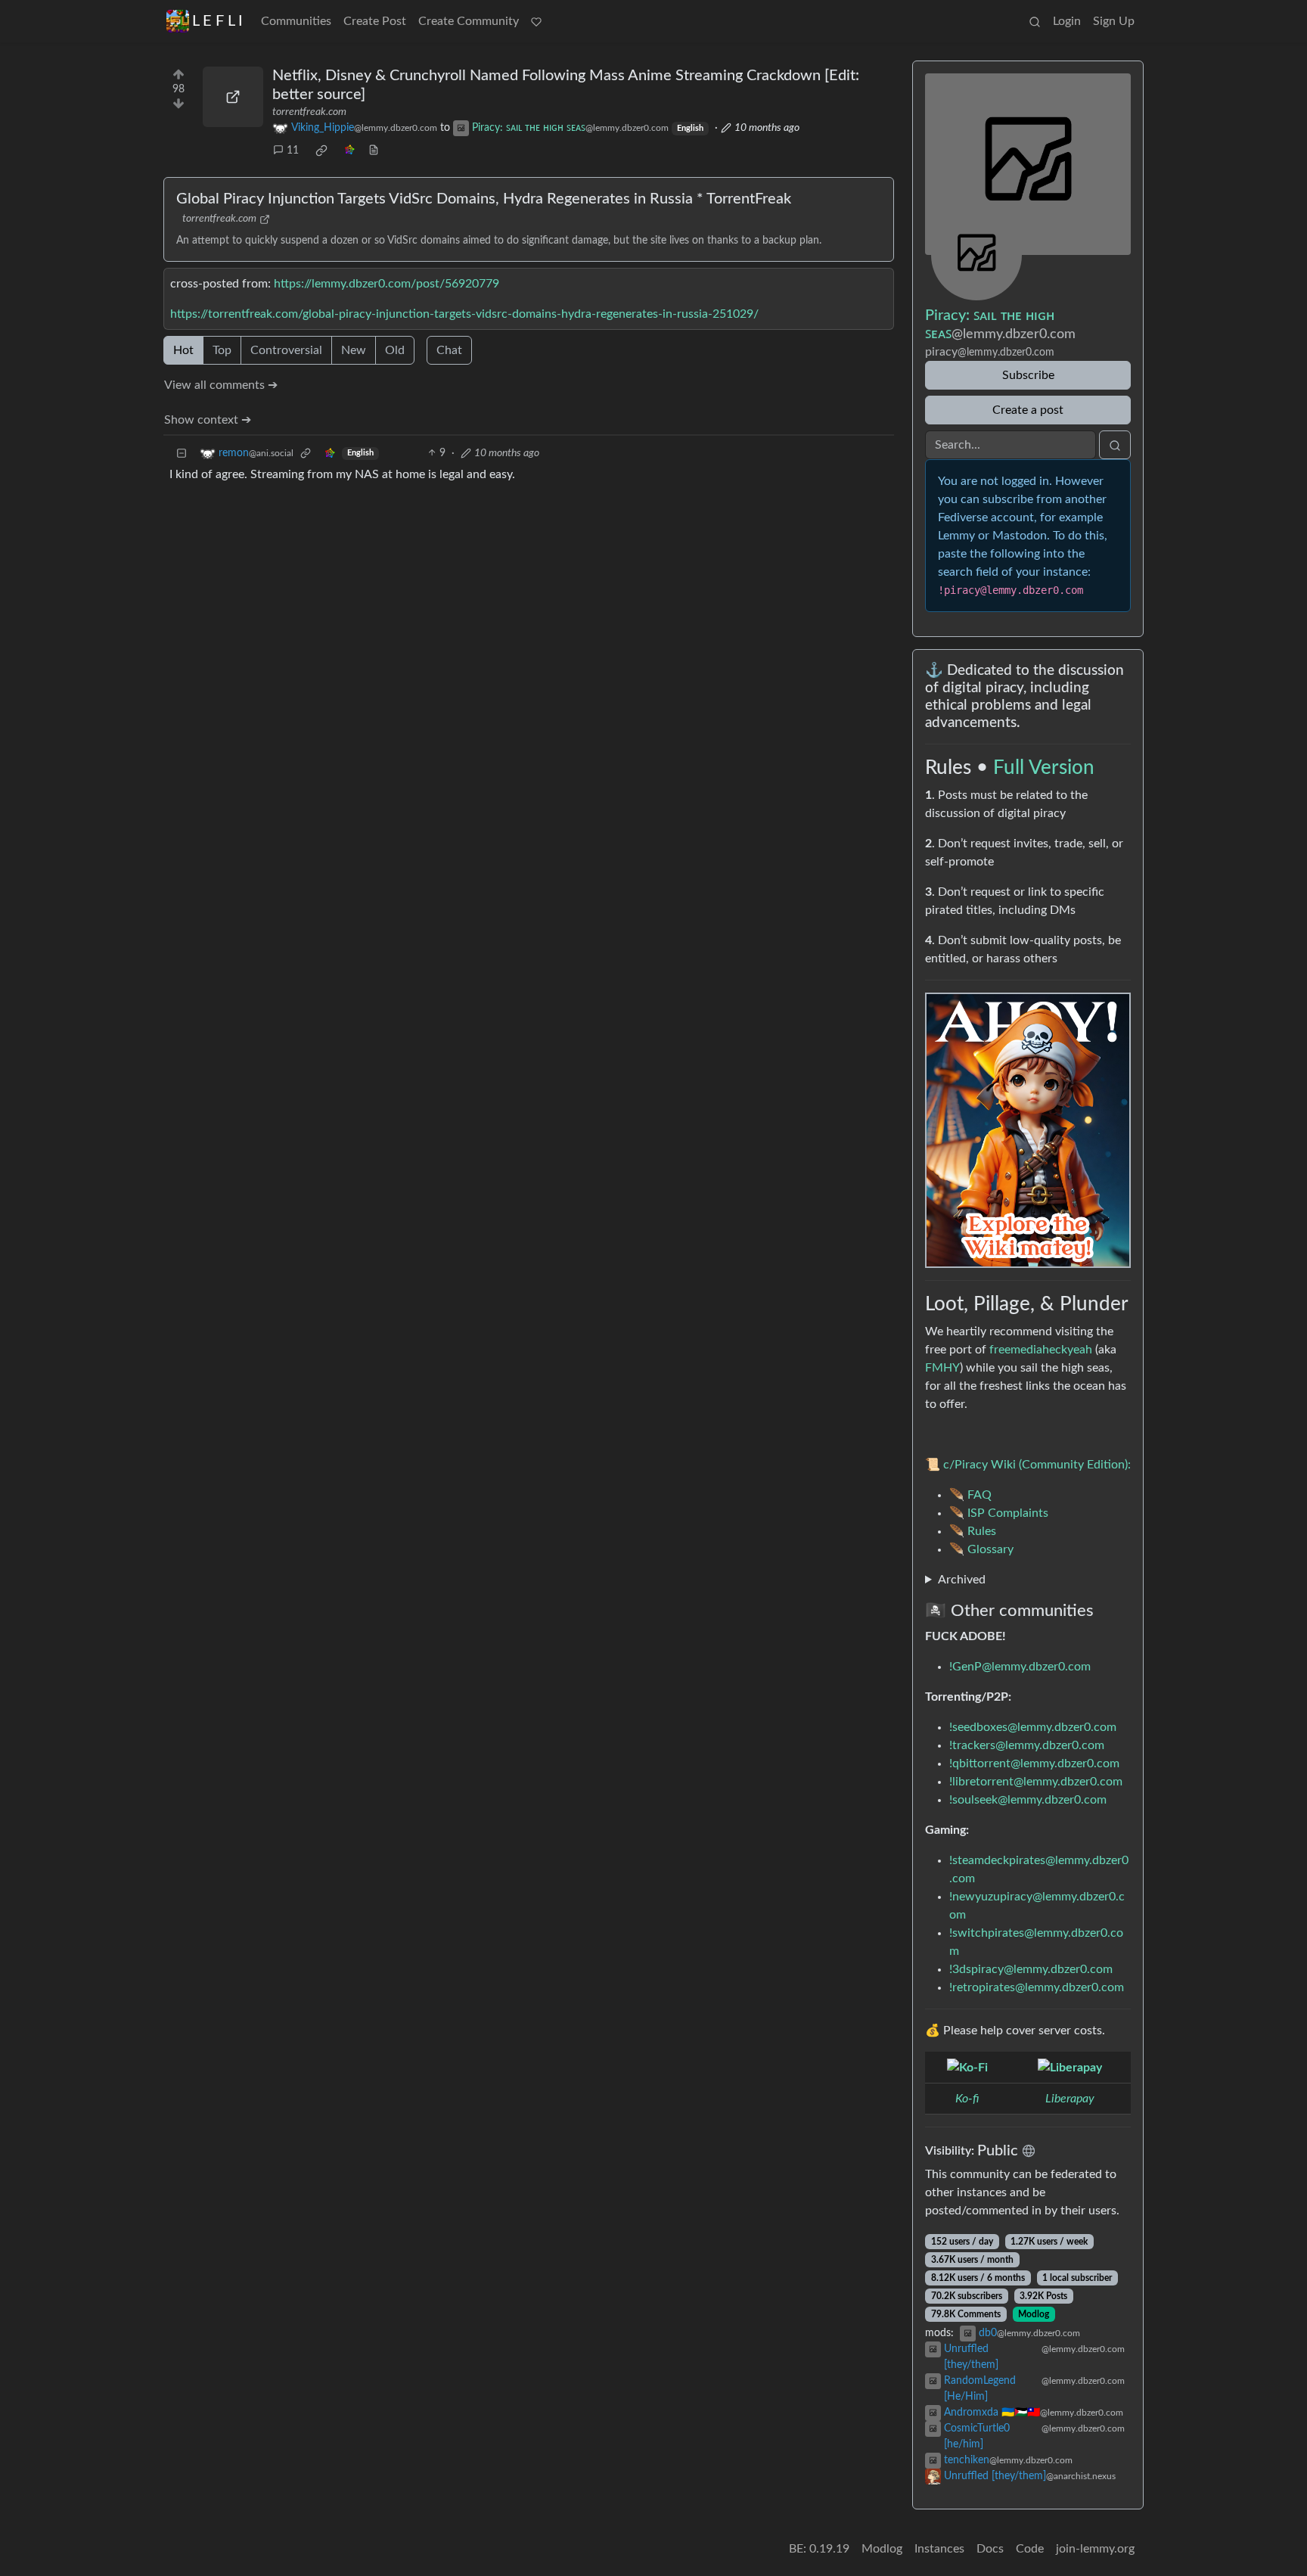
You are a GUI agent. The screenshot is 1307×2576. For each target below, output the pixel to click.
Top (222, 350)
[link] (321, 151)
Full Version (1044, 768)
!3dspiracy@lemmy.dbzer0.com (1031, 1969)
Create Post (375, 21)
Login (1067, 21)
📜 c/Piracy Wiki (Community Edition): (1028, 1465)
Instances (939, 2549)
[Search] (1035, 21)
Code (1030, 2549)
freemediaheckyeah (1041, 1350)
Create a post (1028, 410)
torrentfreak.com (309, 112)
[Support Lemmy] (536, 21)
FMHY (942, 1368)
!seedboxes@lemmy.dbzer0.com (1033, 1727)
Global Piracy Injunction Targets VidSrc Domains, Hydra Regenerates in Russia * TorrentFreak (484, 199)
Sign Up (1114, 21)
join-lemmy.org (1095, 2549)
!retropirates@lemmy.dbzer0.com (1037, 1987)
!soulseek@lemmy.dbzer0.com (1028, 1800)
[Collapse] (182, 454)
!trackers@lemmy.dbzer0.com (1027, 1745)
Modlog (1034, 2314)
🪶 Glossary (981, 1549)
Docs (990, 2549)
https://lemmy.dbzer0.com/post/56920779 (387, 284)
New (354, 350)
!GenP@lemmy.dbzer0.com (1020, 1667)
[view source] (374, 151)
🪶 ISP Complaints (999, 1513)
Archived (962, 1580)
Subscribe (1028, 375)
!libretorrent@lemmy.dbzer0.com (1036, 1782)
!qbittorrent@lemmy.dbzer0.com (1034, 1763)
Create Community (469, 21)
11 (293, 151)
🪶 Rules (973, 1531)
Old (395, 350)
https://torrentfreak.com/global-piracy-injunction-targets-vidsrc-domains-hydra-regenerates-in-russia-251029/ (464, 314)
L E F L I (217, 21)
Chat (449, 350)
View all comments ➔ (221, 385)
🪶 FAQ (970, 1495)
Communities (296, 21)
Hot (183, 350)
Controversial (286, 350)
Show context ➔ (208, 420)
